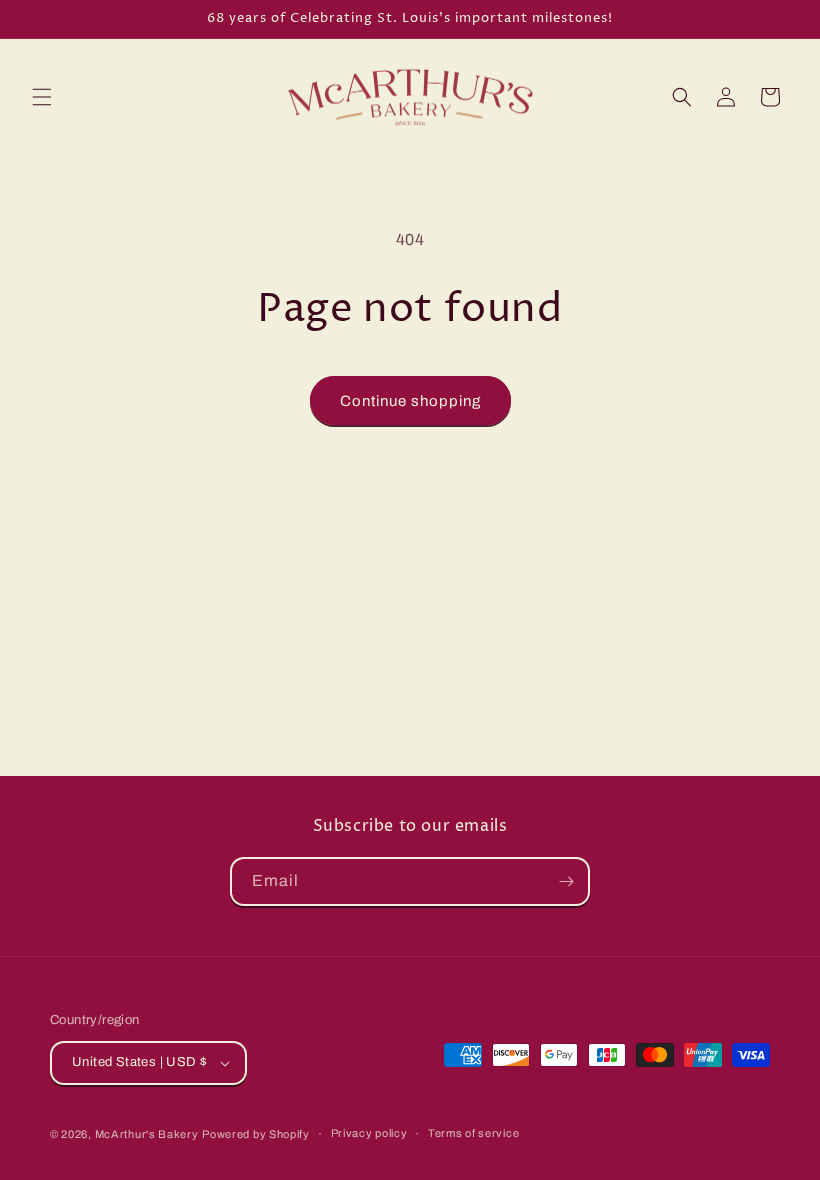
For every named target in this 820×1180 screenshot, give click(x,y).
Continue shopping (410, 401)
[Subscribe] (566, 881)
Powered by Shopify (256, 1134)
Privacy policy (369, 1133)
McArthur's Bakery (147, 1134)
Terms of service (473, 1133)
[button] (42, 97)
